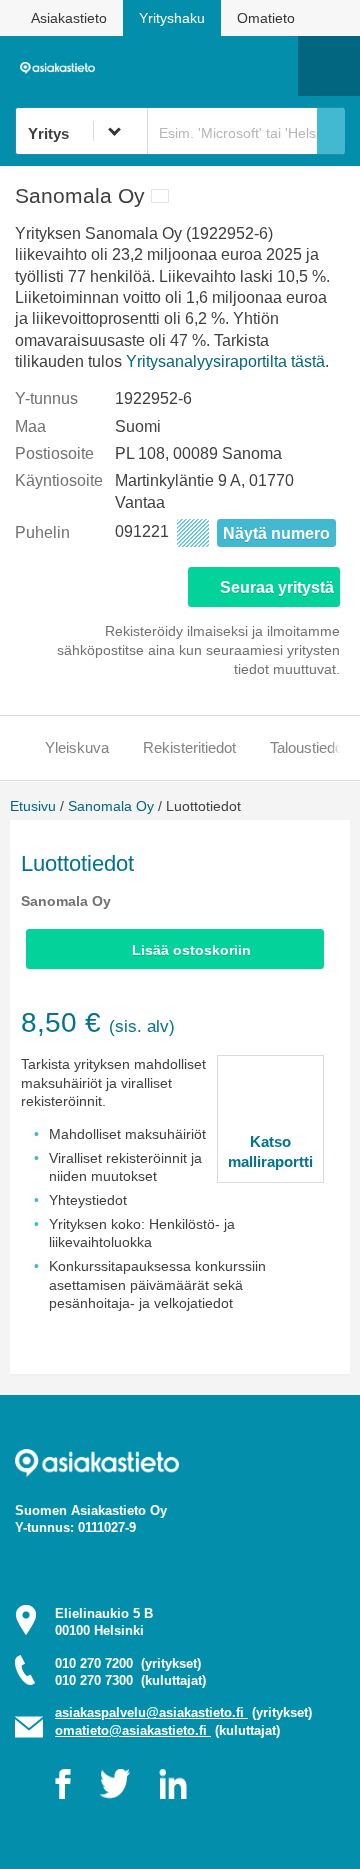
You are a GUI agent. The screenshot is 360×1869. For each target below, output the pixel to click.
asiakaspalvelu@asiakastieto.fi (151, 1712)
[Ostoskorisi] (180, 66)
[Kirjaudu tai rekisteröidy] (273, 66)
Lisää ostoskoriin (191, 950)
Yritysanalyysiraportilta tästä (225, 361)
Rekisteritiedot (189, 747)
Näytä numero (276, 533)
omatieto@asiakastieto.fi (133, 1730)
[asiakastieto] (61, 66)
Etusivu (33, 806)
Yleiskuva (77, 747)
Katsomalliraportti (270, 1151)
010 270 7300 (130, 1680)
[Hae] (331, 131)
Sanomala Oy (111, 806)
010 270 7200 (128, 1663)
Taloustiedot (308, 747)
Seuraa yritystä (277, 587)
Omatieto (266, 18)
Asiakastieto (69, 18)
